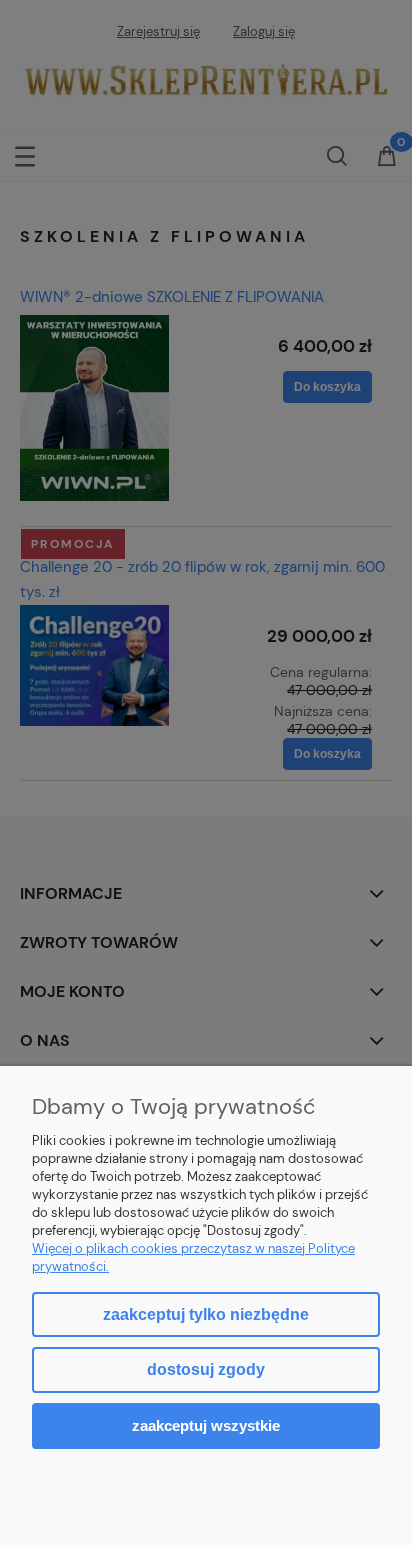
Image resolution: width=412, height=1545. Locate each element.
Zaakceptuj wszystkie (206, 1425)
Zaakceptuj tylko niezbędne (206, 1314)
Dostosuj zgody (206, 1369)
